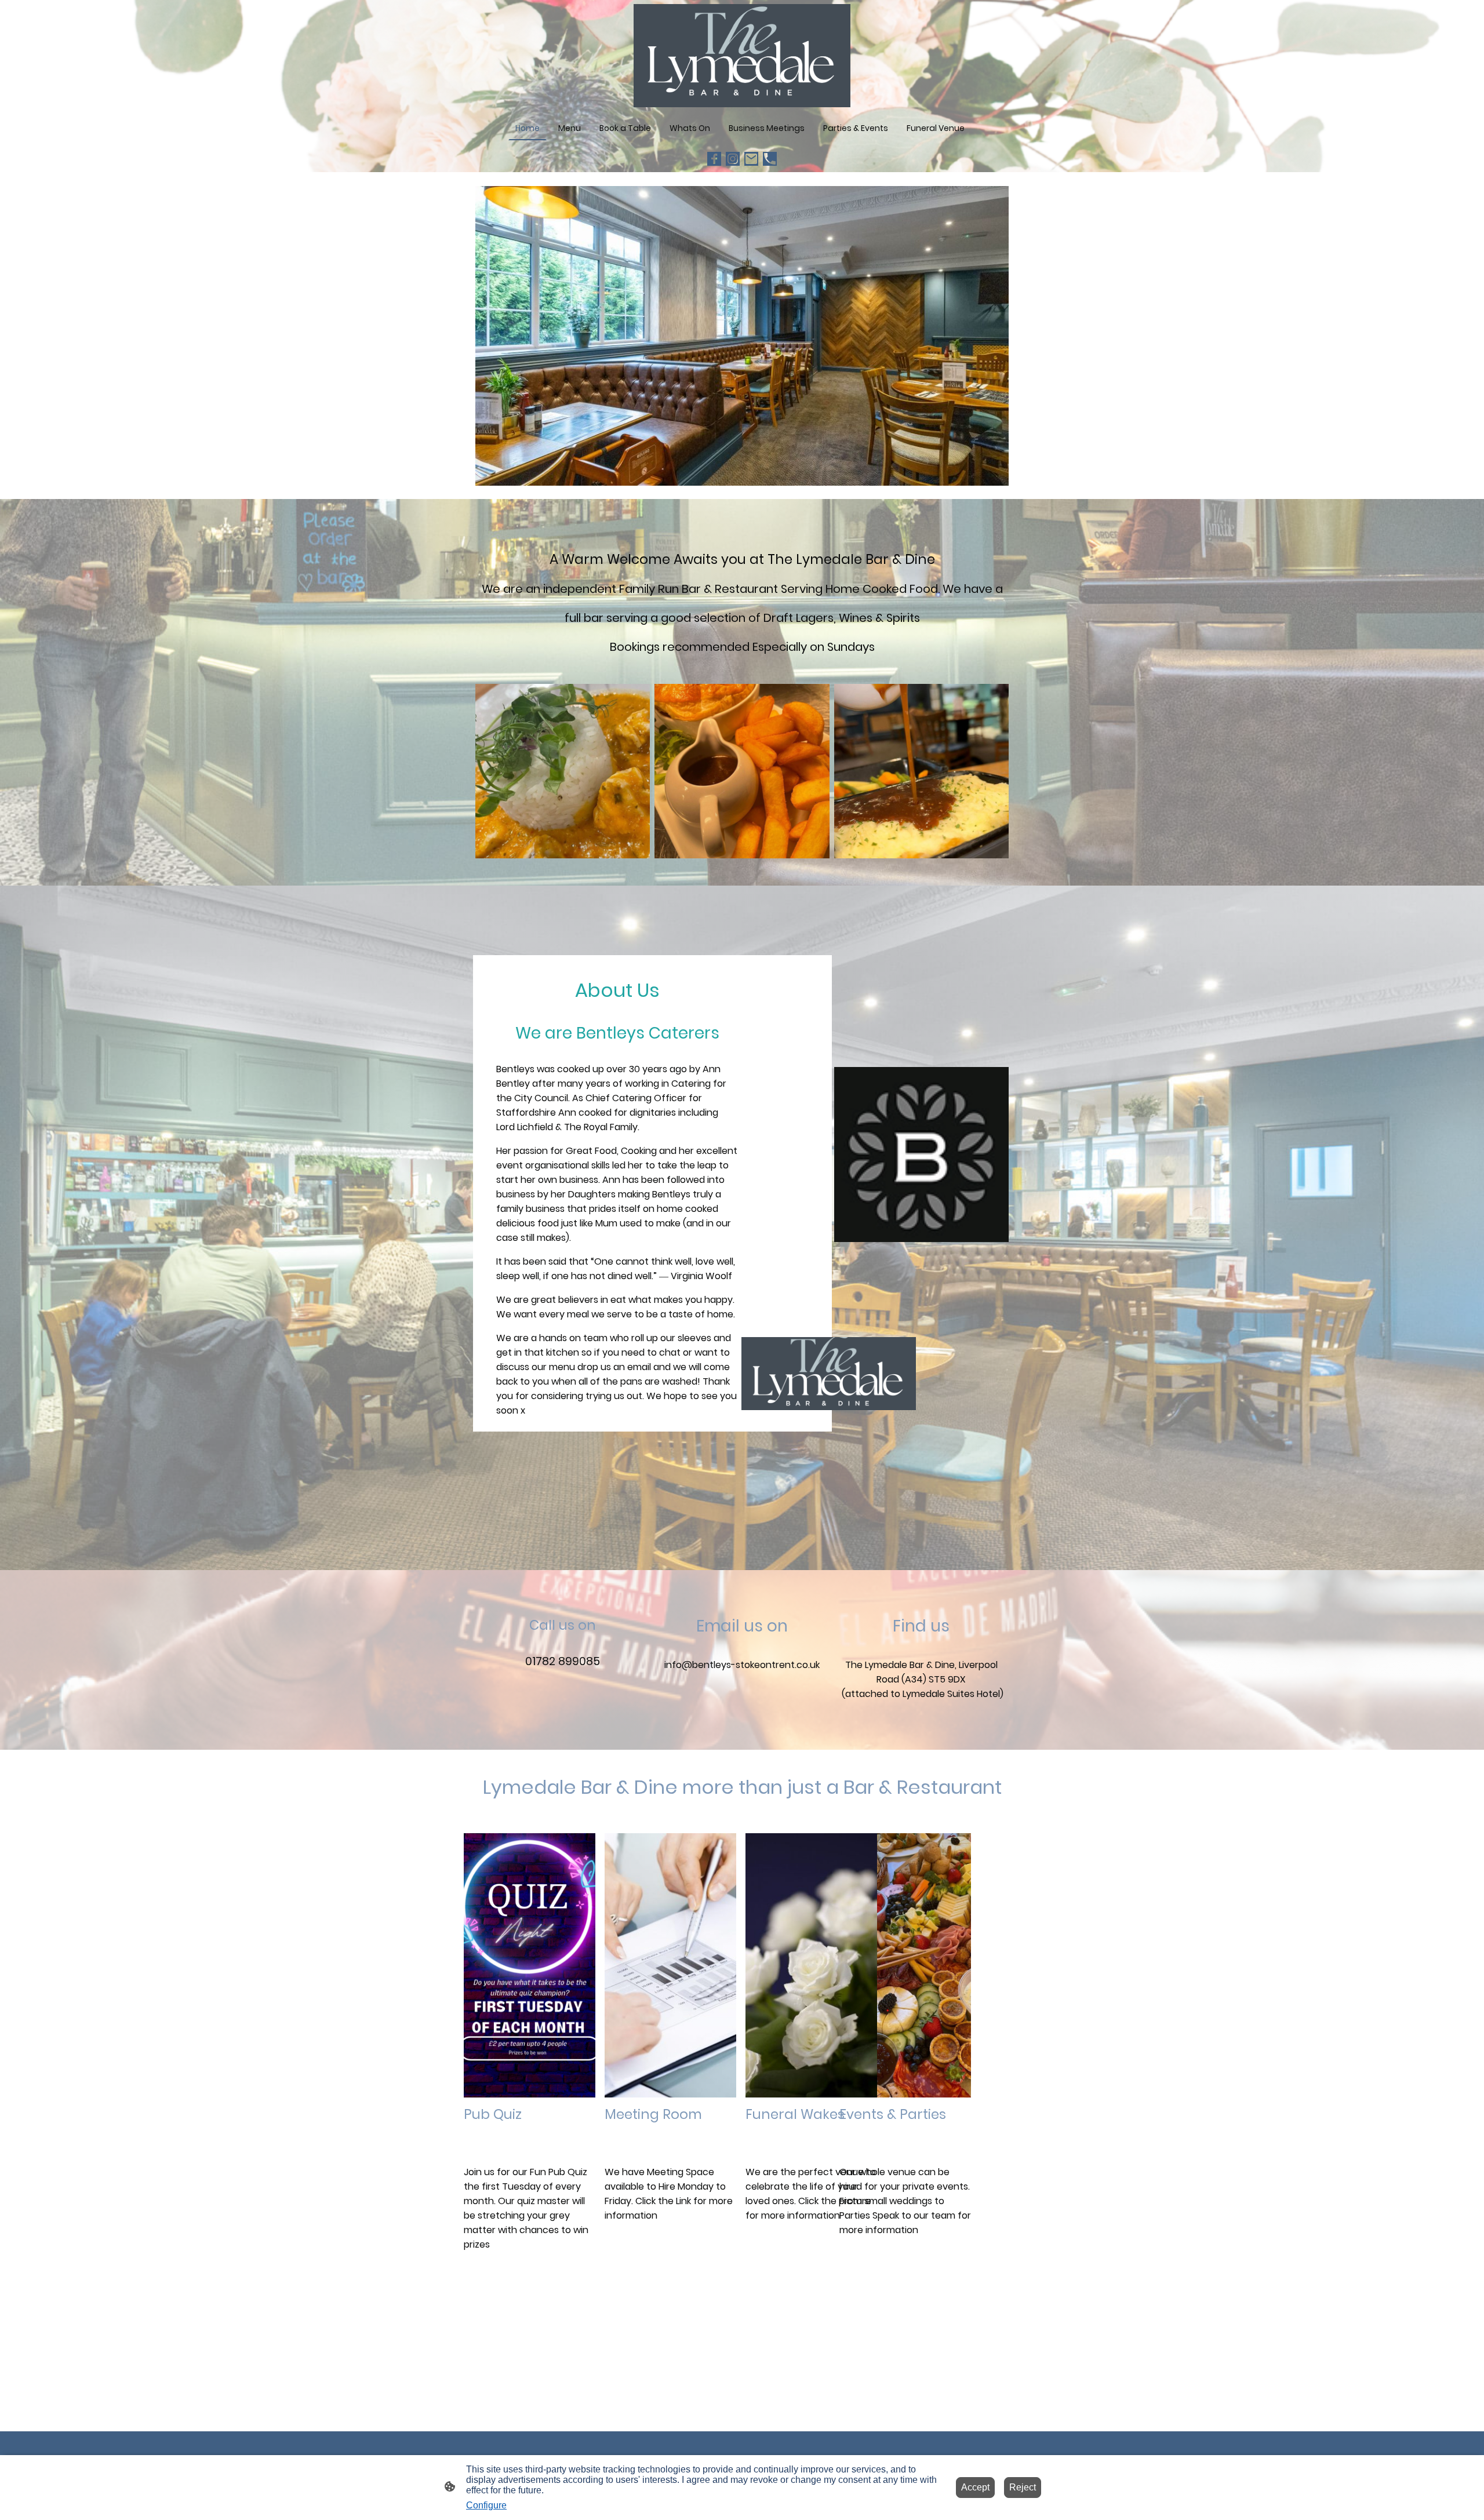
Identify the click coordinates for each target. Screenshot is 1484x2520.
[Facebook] (714, 159)
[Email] (751, 159)
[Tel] (770, 159)
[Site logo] (742, 56)
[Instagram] (733, 159)
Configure (486, 2505)
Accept (975, 2487)
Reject (1023, 2487)
